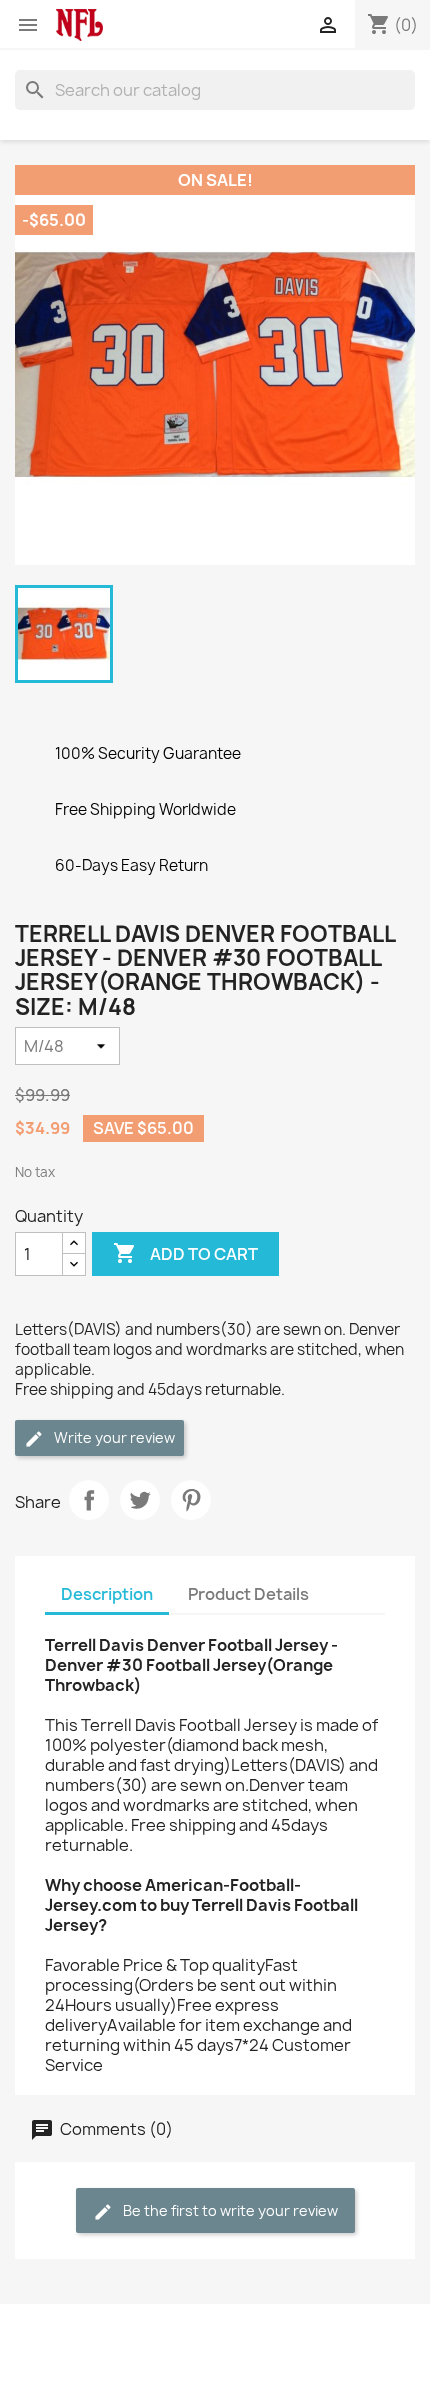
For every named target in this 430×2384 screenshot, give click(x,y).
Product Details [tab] (248, 1594)
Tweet (140, 1500)
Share (89, 1500)
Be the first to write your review (229, 2210)
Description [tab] (107, 1594)
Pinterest (191, 1500)
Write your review (113, 1437)
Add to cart (185, 1253)
